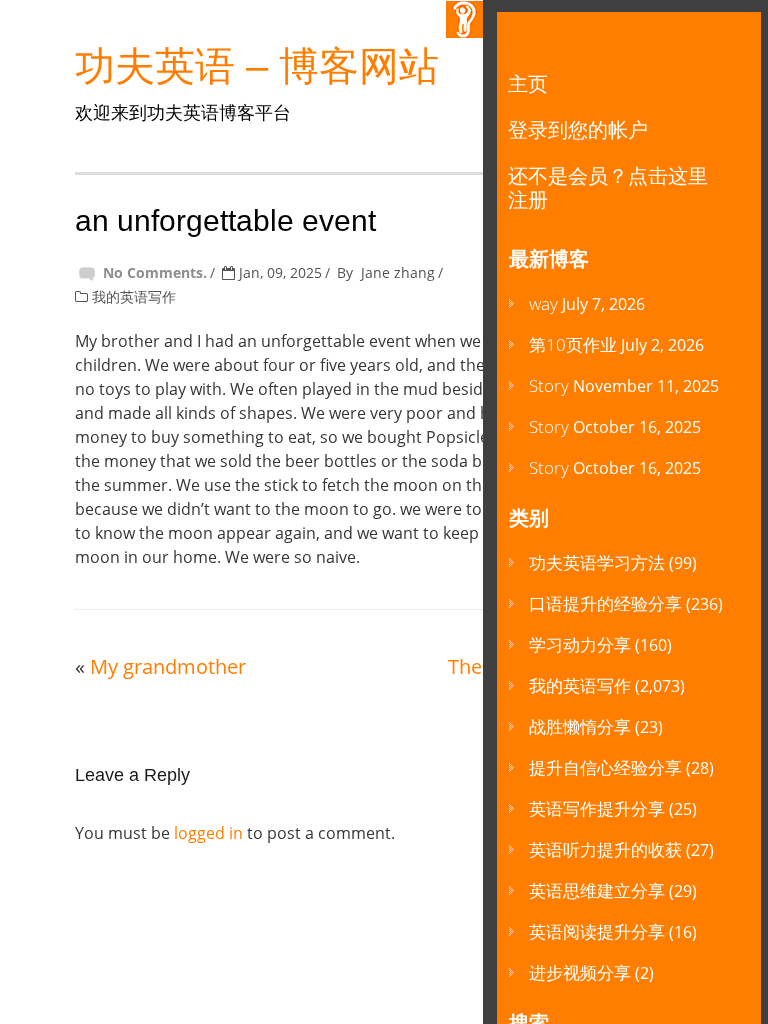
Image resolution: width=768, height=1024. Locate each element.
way (543, 303)
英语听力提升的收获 (605, 849)
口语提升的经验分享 (605, 603)
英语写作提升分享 (597, 808)
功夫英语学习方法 (597, 562)
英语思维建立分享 (597, 890)
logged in (208, 833)
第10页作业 (573, 344)
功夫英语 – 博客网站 (257, 66)
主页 (528, 83)
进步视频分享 (580, 972)
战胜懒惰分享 (580, 726)
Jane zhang (398, 272)
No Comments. (155, 272)
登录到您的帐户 (578, 129)
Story (549, 385)
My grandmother (168, 666)
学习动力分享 (580, 644)
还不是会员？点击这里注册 (608, 187)
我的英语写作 (134, 296)
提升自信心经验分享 (605, 767)
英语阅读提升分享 (597, 931)
